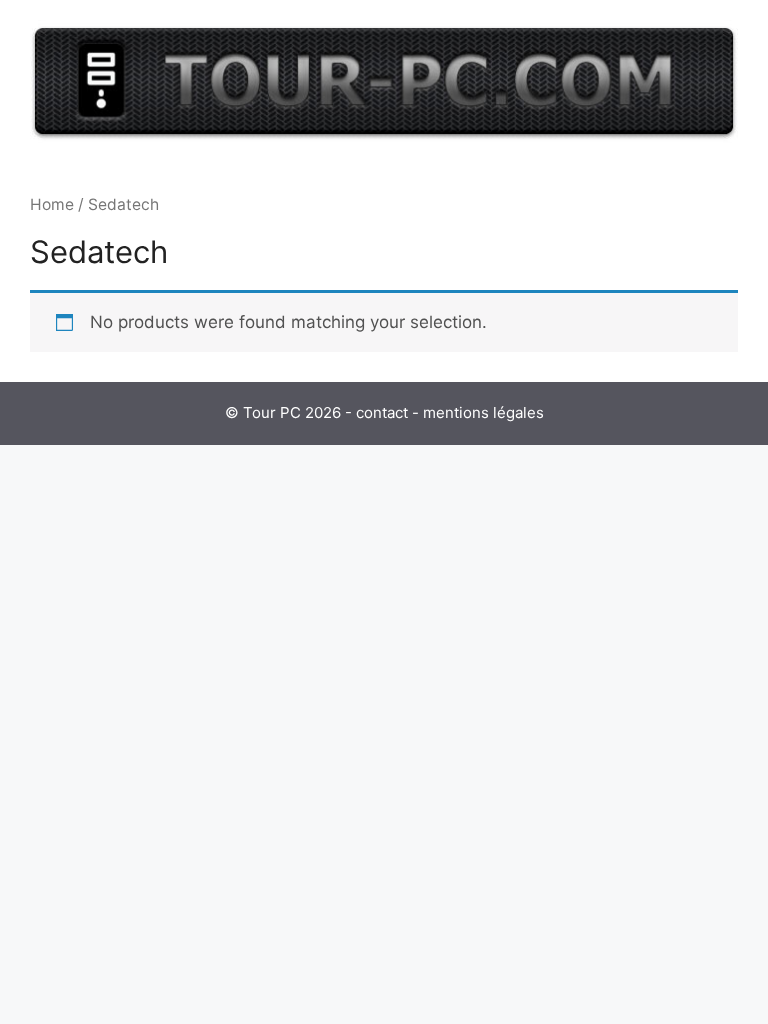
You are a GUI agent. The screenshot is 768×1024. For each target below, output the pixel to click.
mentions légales (483, 412)
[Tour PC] (384, 80)
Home (52, 204)
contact (382, 412)
